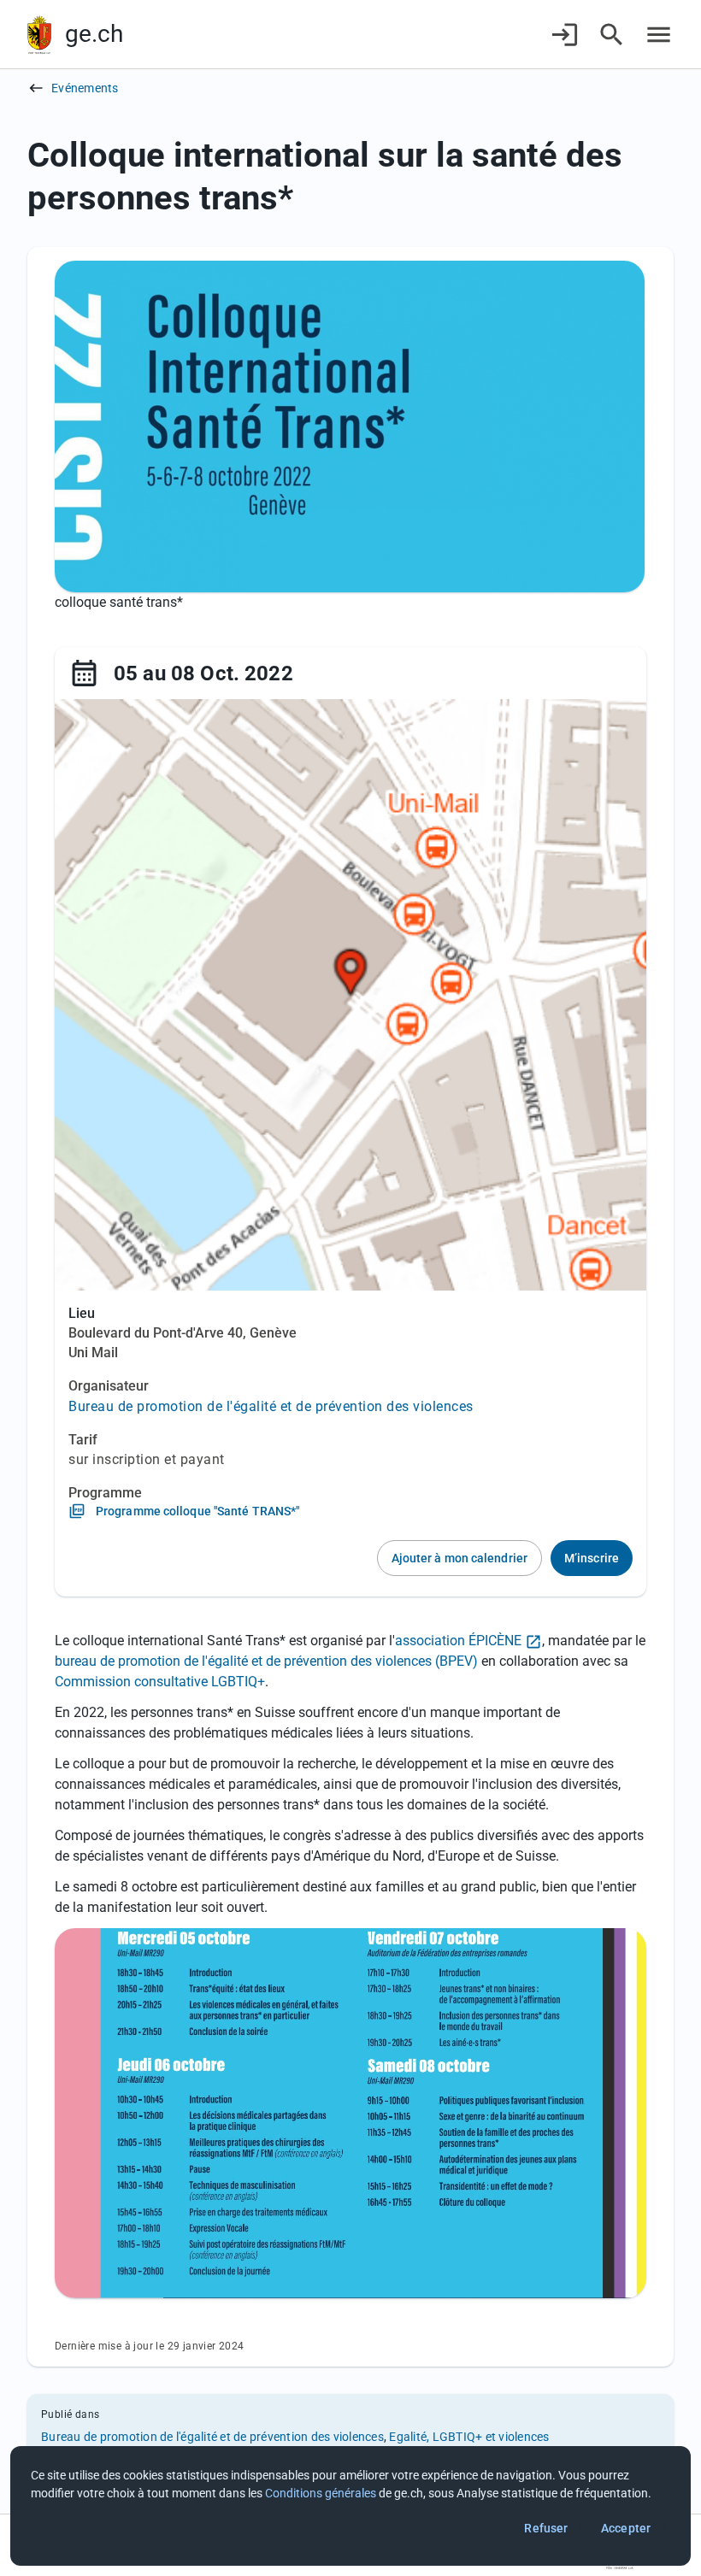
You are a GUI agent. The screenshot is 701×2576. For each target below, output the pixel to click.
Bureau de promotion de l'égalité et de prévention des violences (271, 1406)
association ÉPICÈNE (458, 1641)
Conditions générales (321, 2493)
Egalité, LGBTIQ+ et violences (469, 2437)
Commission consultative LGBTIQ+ (160, 1682)
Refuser (546, 2528)
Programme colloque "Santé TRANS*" (197, 1511)
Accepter (626, 2528)
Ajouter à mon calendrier (459, 1558)
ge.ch (94, 34)
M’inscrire (592, 1558)
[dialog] (350, 2506)
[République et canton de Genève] (39, 35)
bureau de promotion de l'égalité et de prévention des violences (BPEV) (266, 1661)
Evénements (85, 88)
